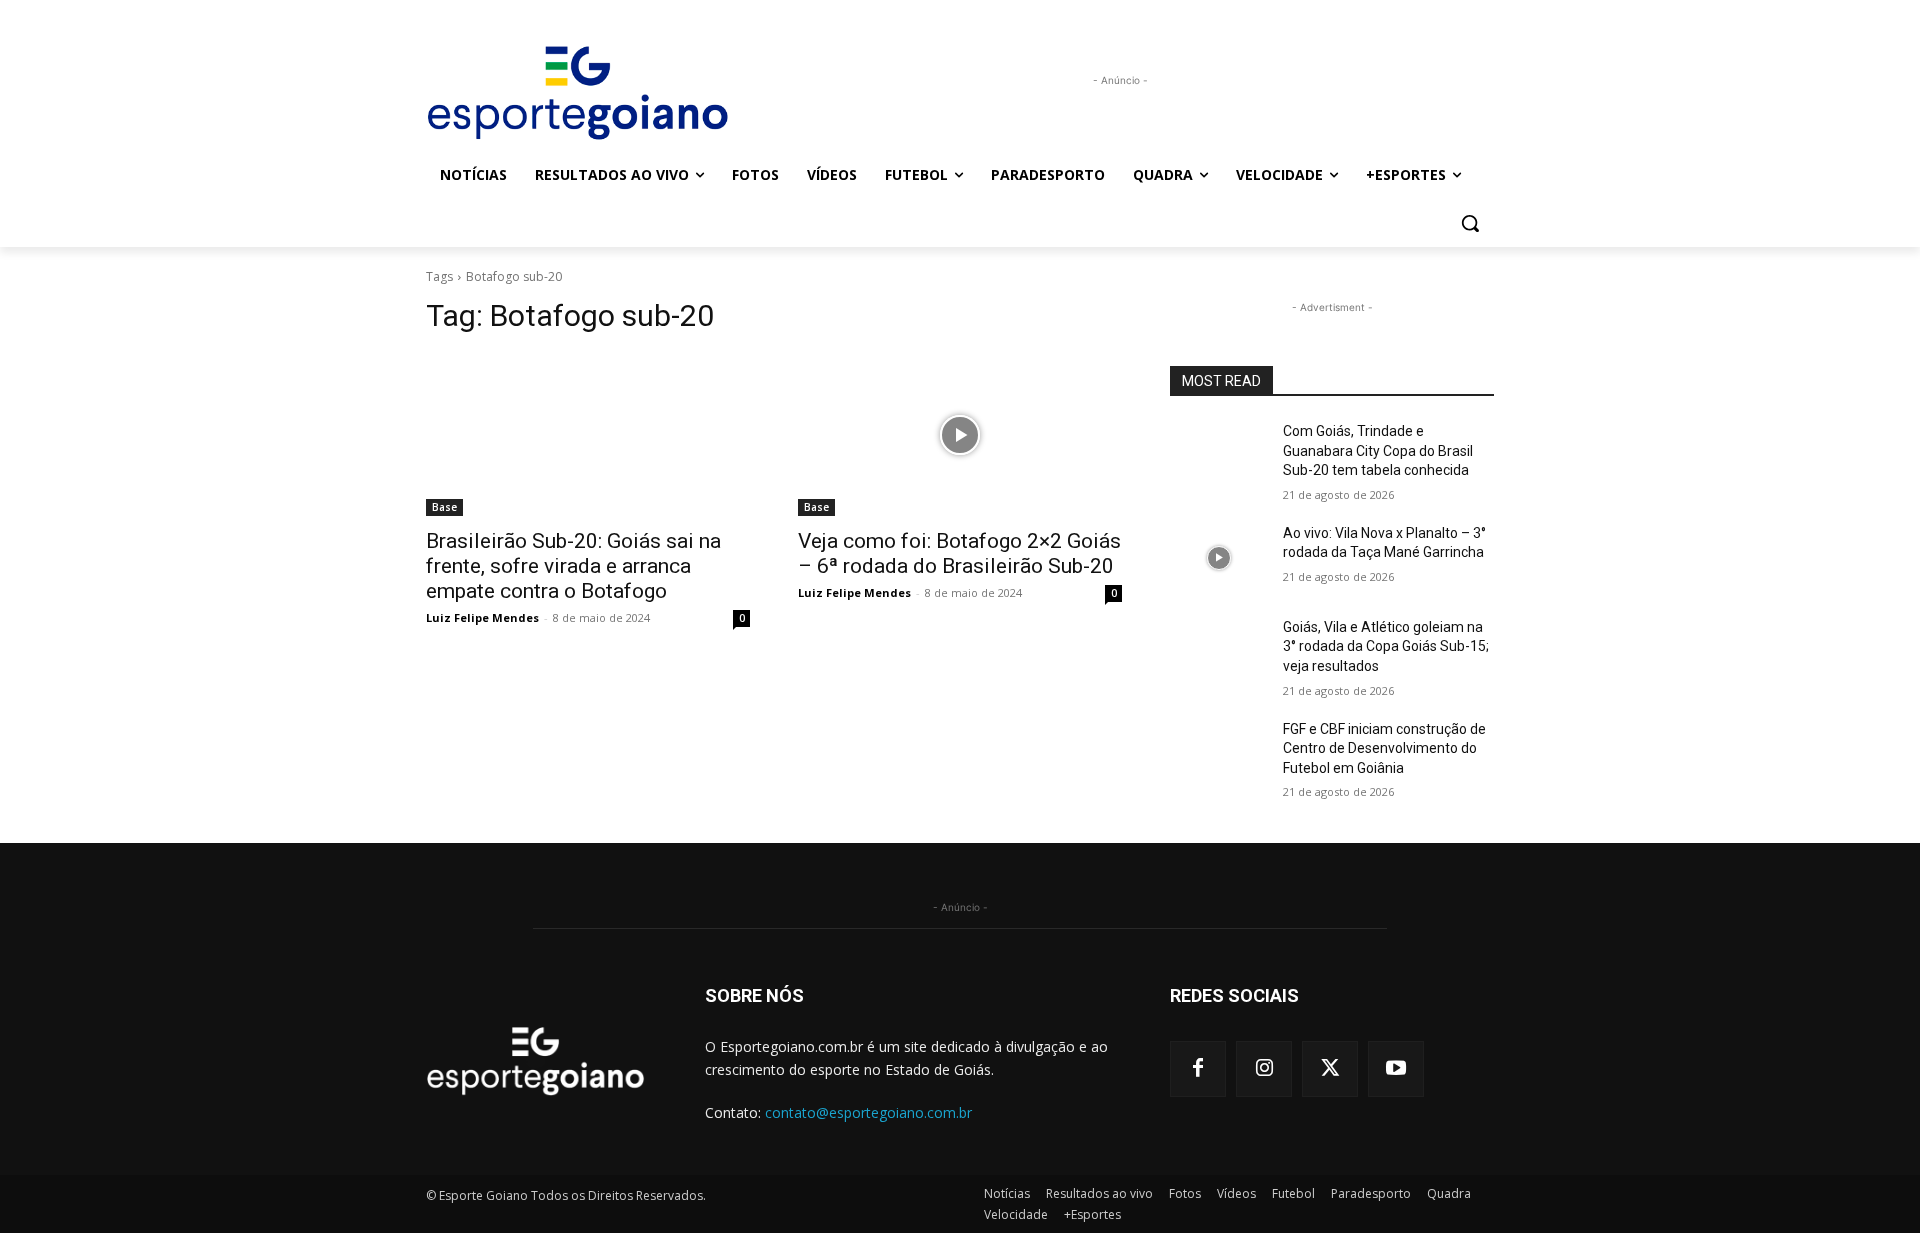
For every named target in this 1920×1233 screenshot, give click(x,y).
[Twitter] (1330, 1069)
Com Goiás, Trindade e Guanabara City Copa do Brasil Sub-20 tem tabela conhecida (1378, 450)
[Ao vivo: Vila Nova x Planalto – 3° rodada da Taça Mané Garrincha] (1218, 558)
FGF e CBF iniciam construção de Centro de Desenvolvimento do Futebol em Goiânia (1384, 748)
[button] (1470, 223)
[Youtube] (1396, 1069)
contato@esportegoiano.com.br (868, 1112)
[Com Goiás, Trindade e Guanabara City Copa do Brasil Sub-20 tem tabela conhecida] (1218, 456)
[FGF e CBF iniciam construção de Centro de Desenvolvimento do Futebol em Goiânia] (1218, 754)
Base (444, 507)
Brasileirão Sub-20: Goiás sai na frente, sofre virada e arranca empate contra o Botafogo (573, 566)
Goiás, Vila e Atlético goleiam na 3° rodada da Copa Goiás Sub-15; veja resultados (1386, 646)
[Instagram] (1264, 1069)
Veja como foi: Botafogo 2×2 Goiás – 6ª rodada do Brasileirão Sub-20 (959, 553)
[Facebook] (1198, 1069)
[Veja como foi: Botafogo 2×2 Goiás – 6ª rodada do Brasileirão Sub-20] (960, 435)
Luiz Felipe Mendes (482, 617)
